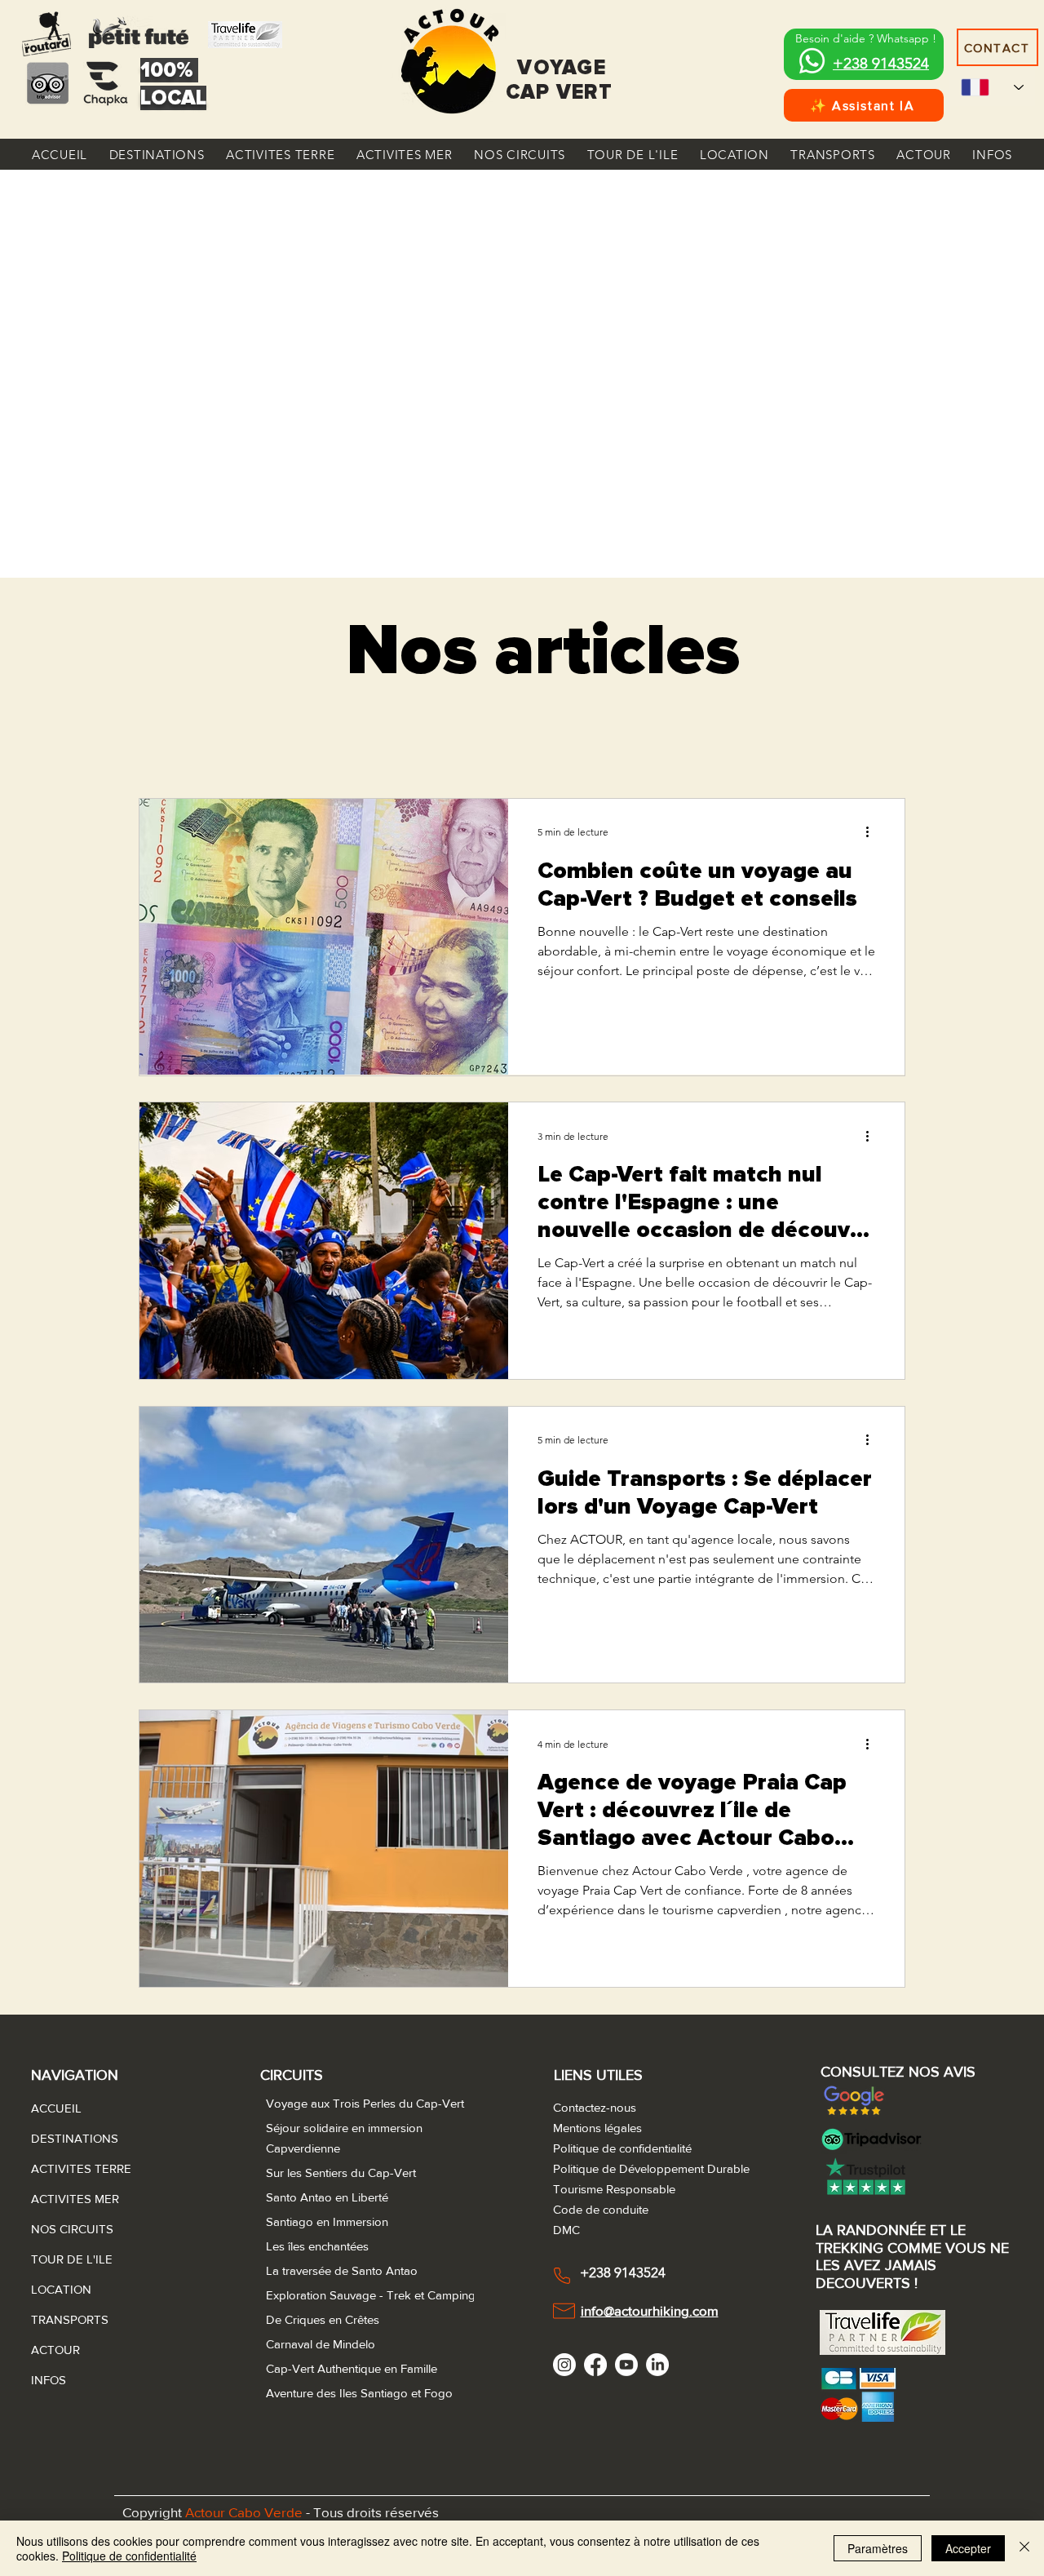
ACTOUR (55, 2350)
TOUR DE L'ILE (70, 2259)
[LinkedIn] (657, 2365)
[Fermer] (1024, 2548)
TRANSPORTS (70, 2319)
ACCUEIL (56, 2108)
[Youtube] (626, 2365)
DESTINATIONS (70, 2138)
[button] (157, 154)
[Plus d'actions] (873, 832)
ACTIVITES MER (70, 2199)
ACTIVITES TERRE (70, 2168)
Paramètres (878, 2548)
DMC (566, 2230)
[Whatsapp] (812, 61)
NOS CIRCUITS (70, 2229)
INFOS (49, 2380)
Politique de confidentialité (129, 2556)
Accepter (968, 2548)
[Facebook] (595, 2365)
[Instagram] (564, 2365)
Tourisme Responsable (614, 2189)
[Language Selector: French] (992, 87)
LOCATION (61, 2289)
